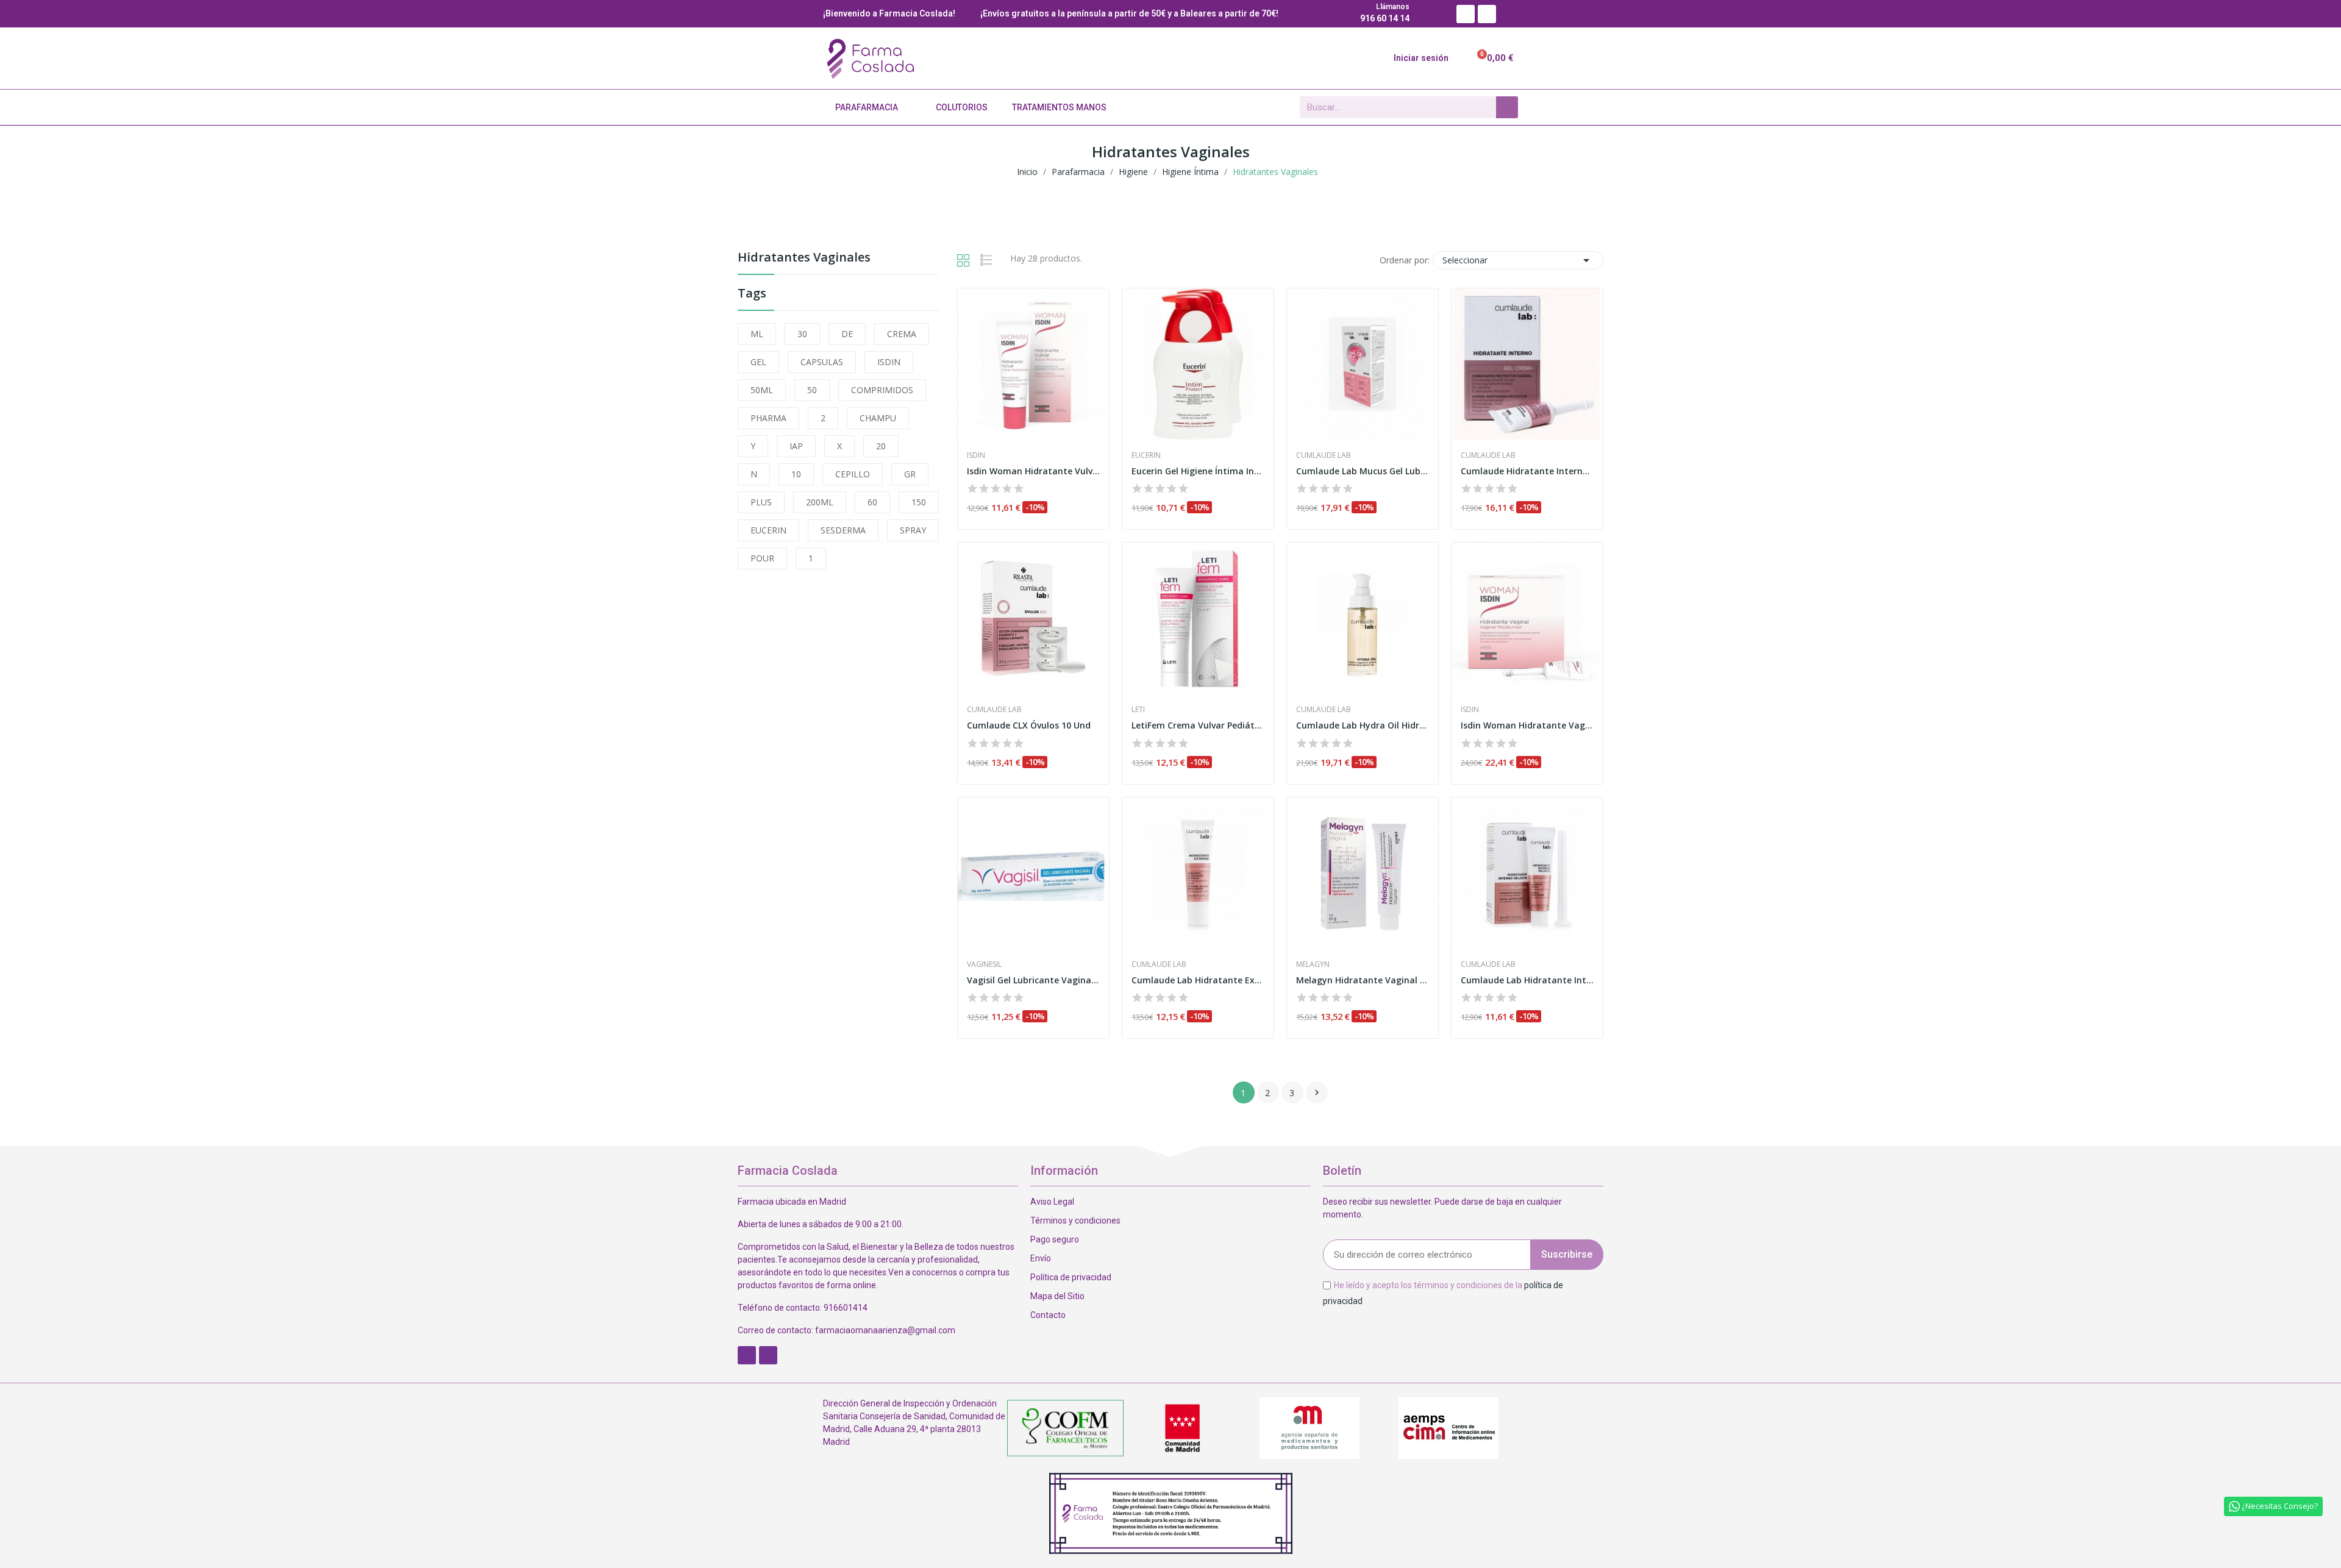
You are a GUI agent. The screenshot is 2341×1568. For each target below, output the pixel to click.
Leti (1138, 710)
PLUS (761, 502)
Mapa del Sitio (1057, 1296)
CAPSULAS (822, 362)
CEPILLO (853, 474)
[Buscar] (1507, 107)
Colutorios (962, 107)
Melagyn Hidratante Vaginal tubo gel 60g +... (1363, 980)
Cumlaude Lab (1324, 455)
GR (910, 474)
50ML (762, 390)
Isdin (976, 455)
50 (812, 390)
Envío (1041, 1258)
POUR (762, 558)
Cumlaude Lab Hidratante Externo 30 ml (1198, 980)
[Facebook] (1466, 14)
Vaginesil (984, 964)
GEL (758, 362)
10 (796, 474)
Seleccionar (1518, 260)
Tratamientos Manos (1059, 107)
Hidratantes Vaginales (804, 258)
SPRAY (913, 530)
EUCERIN (768, 530)
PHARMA (768, 418)
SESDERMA (843, 530)
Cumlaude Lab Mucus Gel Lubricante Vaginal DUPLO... (1363, 471)
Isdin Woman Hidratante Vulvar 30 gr (1033, 471)
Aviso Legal (1052, 1202)
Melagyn (1313, 964)
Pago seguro (1055, 1239)
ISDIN (889, 362)
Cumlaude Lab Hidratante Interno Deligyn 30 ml (1527, 980)
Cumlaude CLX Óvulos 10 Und (1029, 725)
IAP (796, 446)
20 (881, 446)
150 (919, 502)
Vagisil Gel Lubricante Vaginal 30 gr (1033, 980)
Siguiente (1317, 1092)
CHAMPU (878, 418)
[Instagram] (1487, 14)
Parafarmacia (867, 107)
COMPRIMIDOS (882, 390)
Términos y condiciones (1075, 1221)
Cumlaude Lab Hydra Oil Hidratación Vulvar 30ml (1363, 725)
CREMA (902, 334)
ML (757, 334)
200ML (820, 502)
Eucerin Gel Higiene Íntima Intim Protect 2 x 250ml (1198, 471)
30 (802, 334)
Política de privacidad (1071, 1277)
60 (872, 502)
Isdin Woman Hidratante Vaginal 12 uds (1527, 725)
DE (847, 334)
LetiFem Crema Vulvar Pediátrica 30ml (1198, 725)
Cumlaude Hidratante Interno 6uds (1527, 471)
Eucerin (1146, 455)
